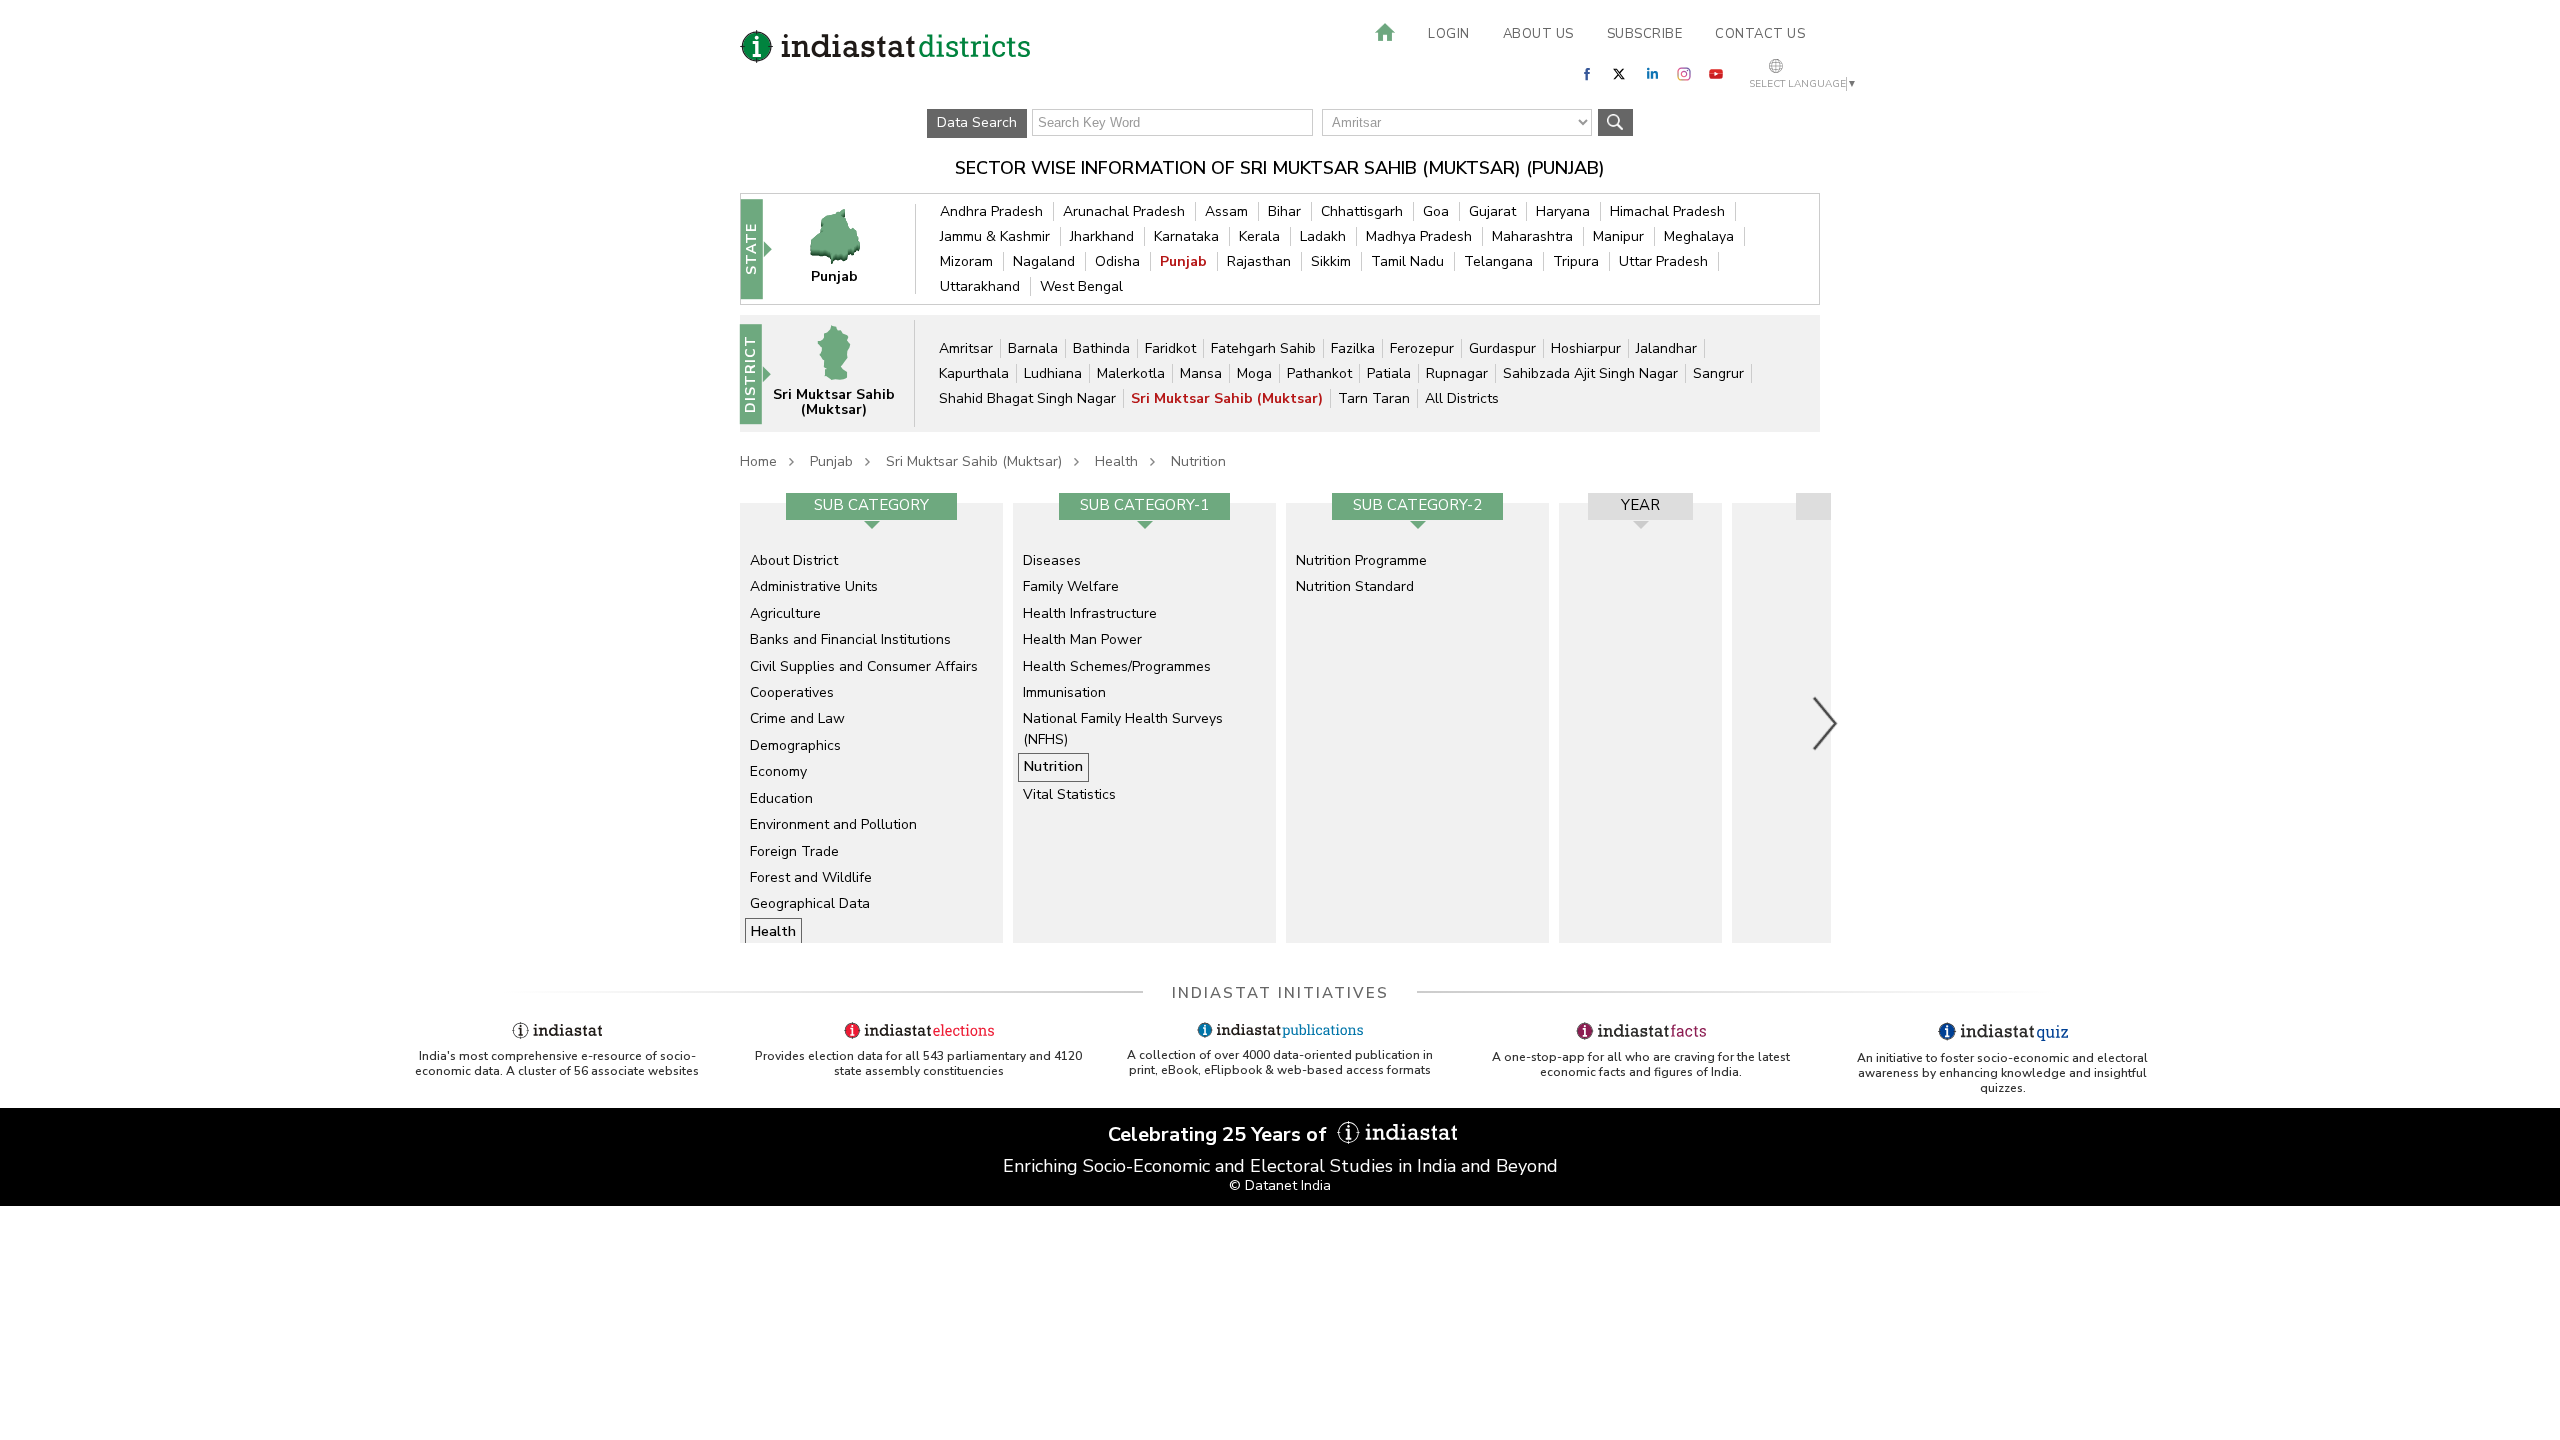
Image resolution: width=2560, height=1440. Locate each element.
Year (1640, 505)
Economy (778, 771)
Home (758, 461)
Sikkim (1331, 261)
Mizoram (966, 261)
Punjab (1183, 261)
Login (1449, 34)
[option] (871, 723)
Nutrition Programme (1361, 560)
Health (1116, 461)
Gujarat (1492, 211)
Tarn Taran (1374, 398)
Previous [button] (730, 723)
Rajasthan (1259, 261)
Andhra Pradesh (991, 211)
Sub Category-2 (1417, 505)
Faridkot (1170, 348)
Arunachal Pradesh (1124, 211)
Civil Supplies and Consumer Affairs (864, 666)
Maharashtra (1532, 236)
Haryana (1563, 211)
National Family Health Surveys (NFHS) (1123, 728)
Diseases (1052, 560)
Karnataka (1186, 236)
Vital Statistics (1069, 794)
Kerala (1259, 236)
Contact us (1760, 34)
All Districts (1462, 398)
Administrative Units (814, 586)
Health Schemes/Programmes (1117, 666)
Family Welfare (1071, 586)
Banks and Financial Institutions (850, 639)
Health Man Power (1082, 639)
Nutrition (1198, 461)
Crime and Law (797, 718)
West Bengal (1081, 286)
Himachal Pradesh (1667, 211)
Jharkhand (1102, 236)
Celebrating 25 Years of (1220, 1134)
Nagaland (1044, 261)
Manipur (1618, 236)
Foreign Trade (794, 851)
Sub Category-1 (1144, 505)
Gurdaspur (1502, 348)
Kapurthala (974, 373)
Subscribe (1645, 34)
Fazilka (1353, 348)
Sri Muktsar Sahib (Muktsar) (1227, 398)
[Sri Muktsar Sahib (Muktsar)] (847, 372)
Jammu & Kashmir (995, 236)
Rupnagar (1457, 373)
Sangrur (1718, 373)
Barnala (1033, 348)
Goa (1436, 211)
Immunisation (1064, 692)
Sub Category (871, 505)
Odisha (1117, 261)
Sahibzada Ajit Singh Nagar (1590, 373)
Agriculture (785, 613)
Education (781, 798)
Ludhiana (1053, 373)
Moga (1254, 373)
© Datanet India (1280, 1185)
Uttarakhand (980, 286)
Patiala (1389, 373)
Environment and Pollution (833, 824)
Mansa (1201, 373)
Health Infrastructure (1090, 613)
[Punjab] (848, 248)
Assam (1226, 211)
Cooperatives (792, 692)
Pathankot (1319, 373)
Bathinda (1101, 348)
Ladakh (1323, 236)
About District (794, 560)
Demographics (795, 745)
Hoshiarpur (1586, 348)
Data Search (977, 122)
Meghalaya (1699, 236)
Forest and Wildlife (811, 877)
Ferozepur (1422, 348)
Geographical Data (810, 903)
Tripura (1576, 261)
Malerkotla (1131, 373)
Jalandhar (1666, 348)
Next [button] (1826, 723)
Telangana (1498, 261)
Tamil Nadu (1407, 261)
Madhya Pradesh (1419, 236)
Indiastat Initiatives (1280, 993)
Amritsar (966, 348)
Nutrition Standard (1355, 586)
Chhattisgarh (1362, 211)
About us (1538, 34)
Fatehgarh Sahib (1263, 348)
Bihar (1284, 211)
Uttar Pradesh (1663, 261)
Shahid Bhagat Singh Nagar (1027, 398)
